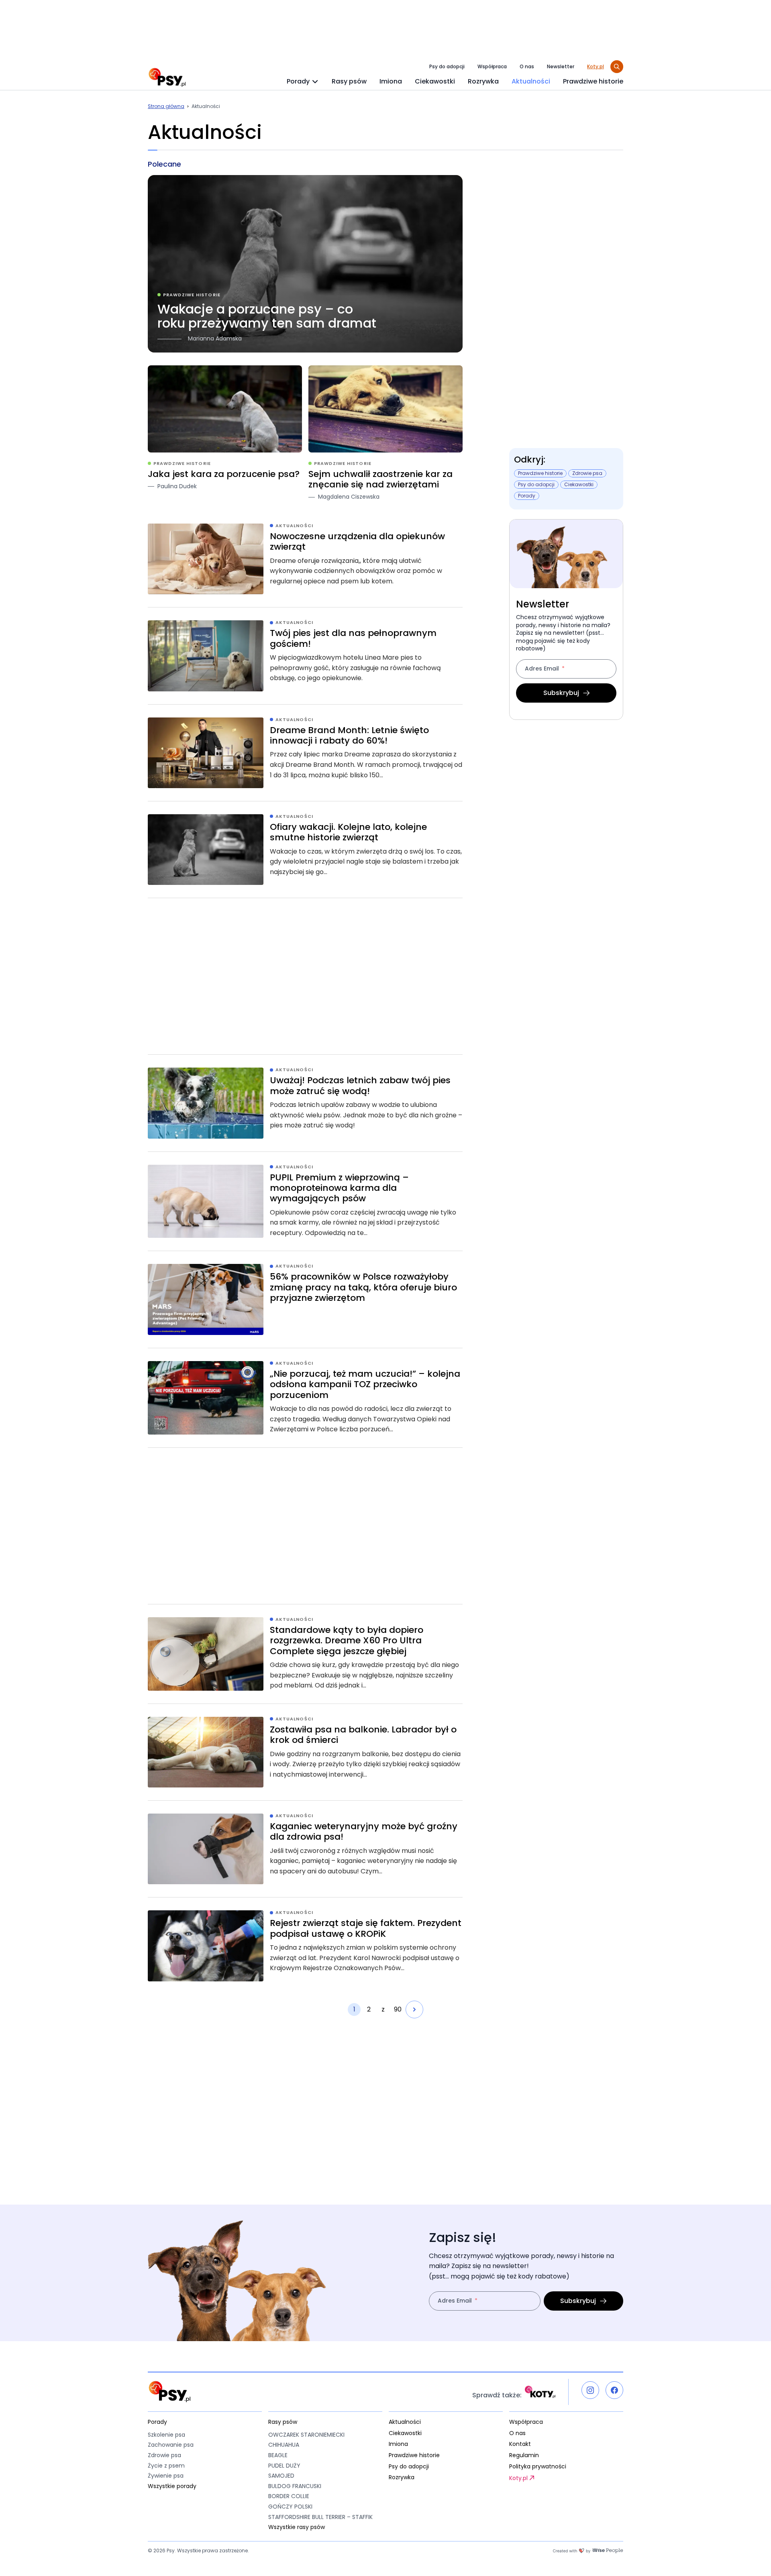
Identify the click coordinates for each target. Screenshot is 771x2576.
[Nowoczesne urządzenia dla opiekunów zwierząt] (305, 559)
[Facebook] (614, 2390)
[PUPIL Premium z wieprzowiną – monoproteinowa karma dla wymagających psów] (305, 1201)
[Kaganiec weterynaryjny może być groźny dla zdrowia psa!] (305, 1849)
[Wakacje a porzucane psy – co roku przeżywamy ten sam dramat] (305, 264)
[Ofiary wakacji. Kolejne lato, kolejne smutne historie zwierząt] (305, 850)
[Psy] (167, 77)
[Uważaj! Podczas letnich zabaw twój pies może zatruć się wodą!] (305, 1103)
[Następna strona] (414, 2009)
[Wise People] (588, 2551)
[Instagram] (590, 2390)
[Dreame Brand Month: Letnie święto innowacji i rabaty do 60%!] (305, 753)
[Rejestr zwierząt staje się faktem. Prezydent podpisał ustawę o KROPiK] (305, 1946)
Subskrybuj (561, 693)
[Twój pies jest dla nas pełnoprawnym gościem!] (305, 656)
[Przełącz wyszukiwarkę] (617, 67)
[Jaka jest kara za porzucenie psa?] (225, 433)
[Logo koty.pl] (540, 2392)
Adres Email (542, 669)
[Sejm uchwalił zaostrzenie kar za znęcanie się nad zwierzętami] (385, 433)
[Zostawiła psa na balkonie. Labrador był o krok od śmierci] (305, 1752)
